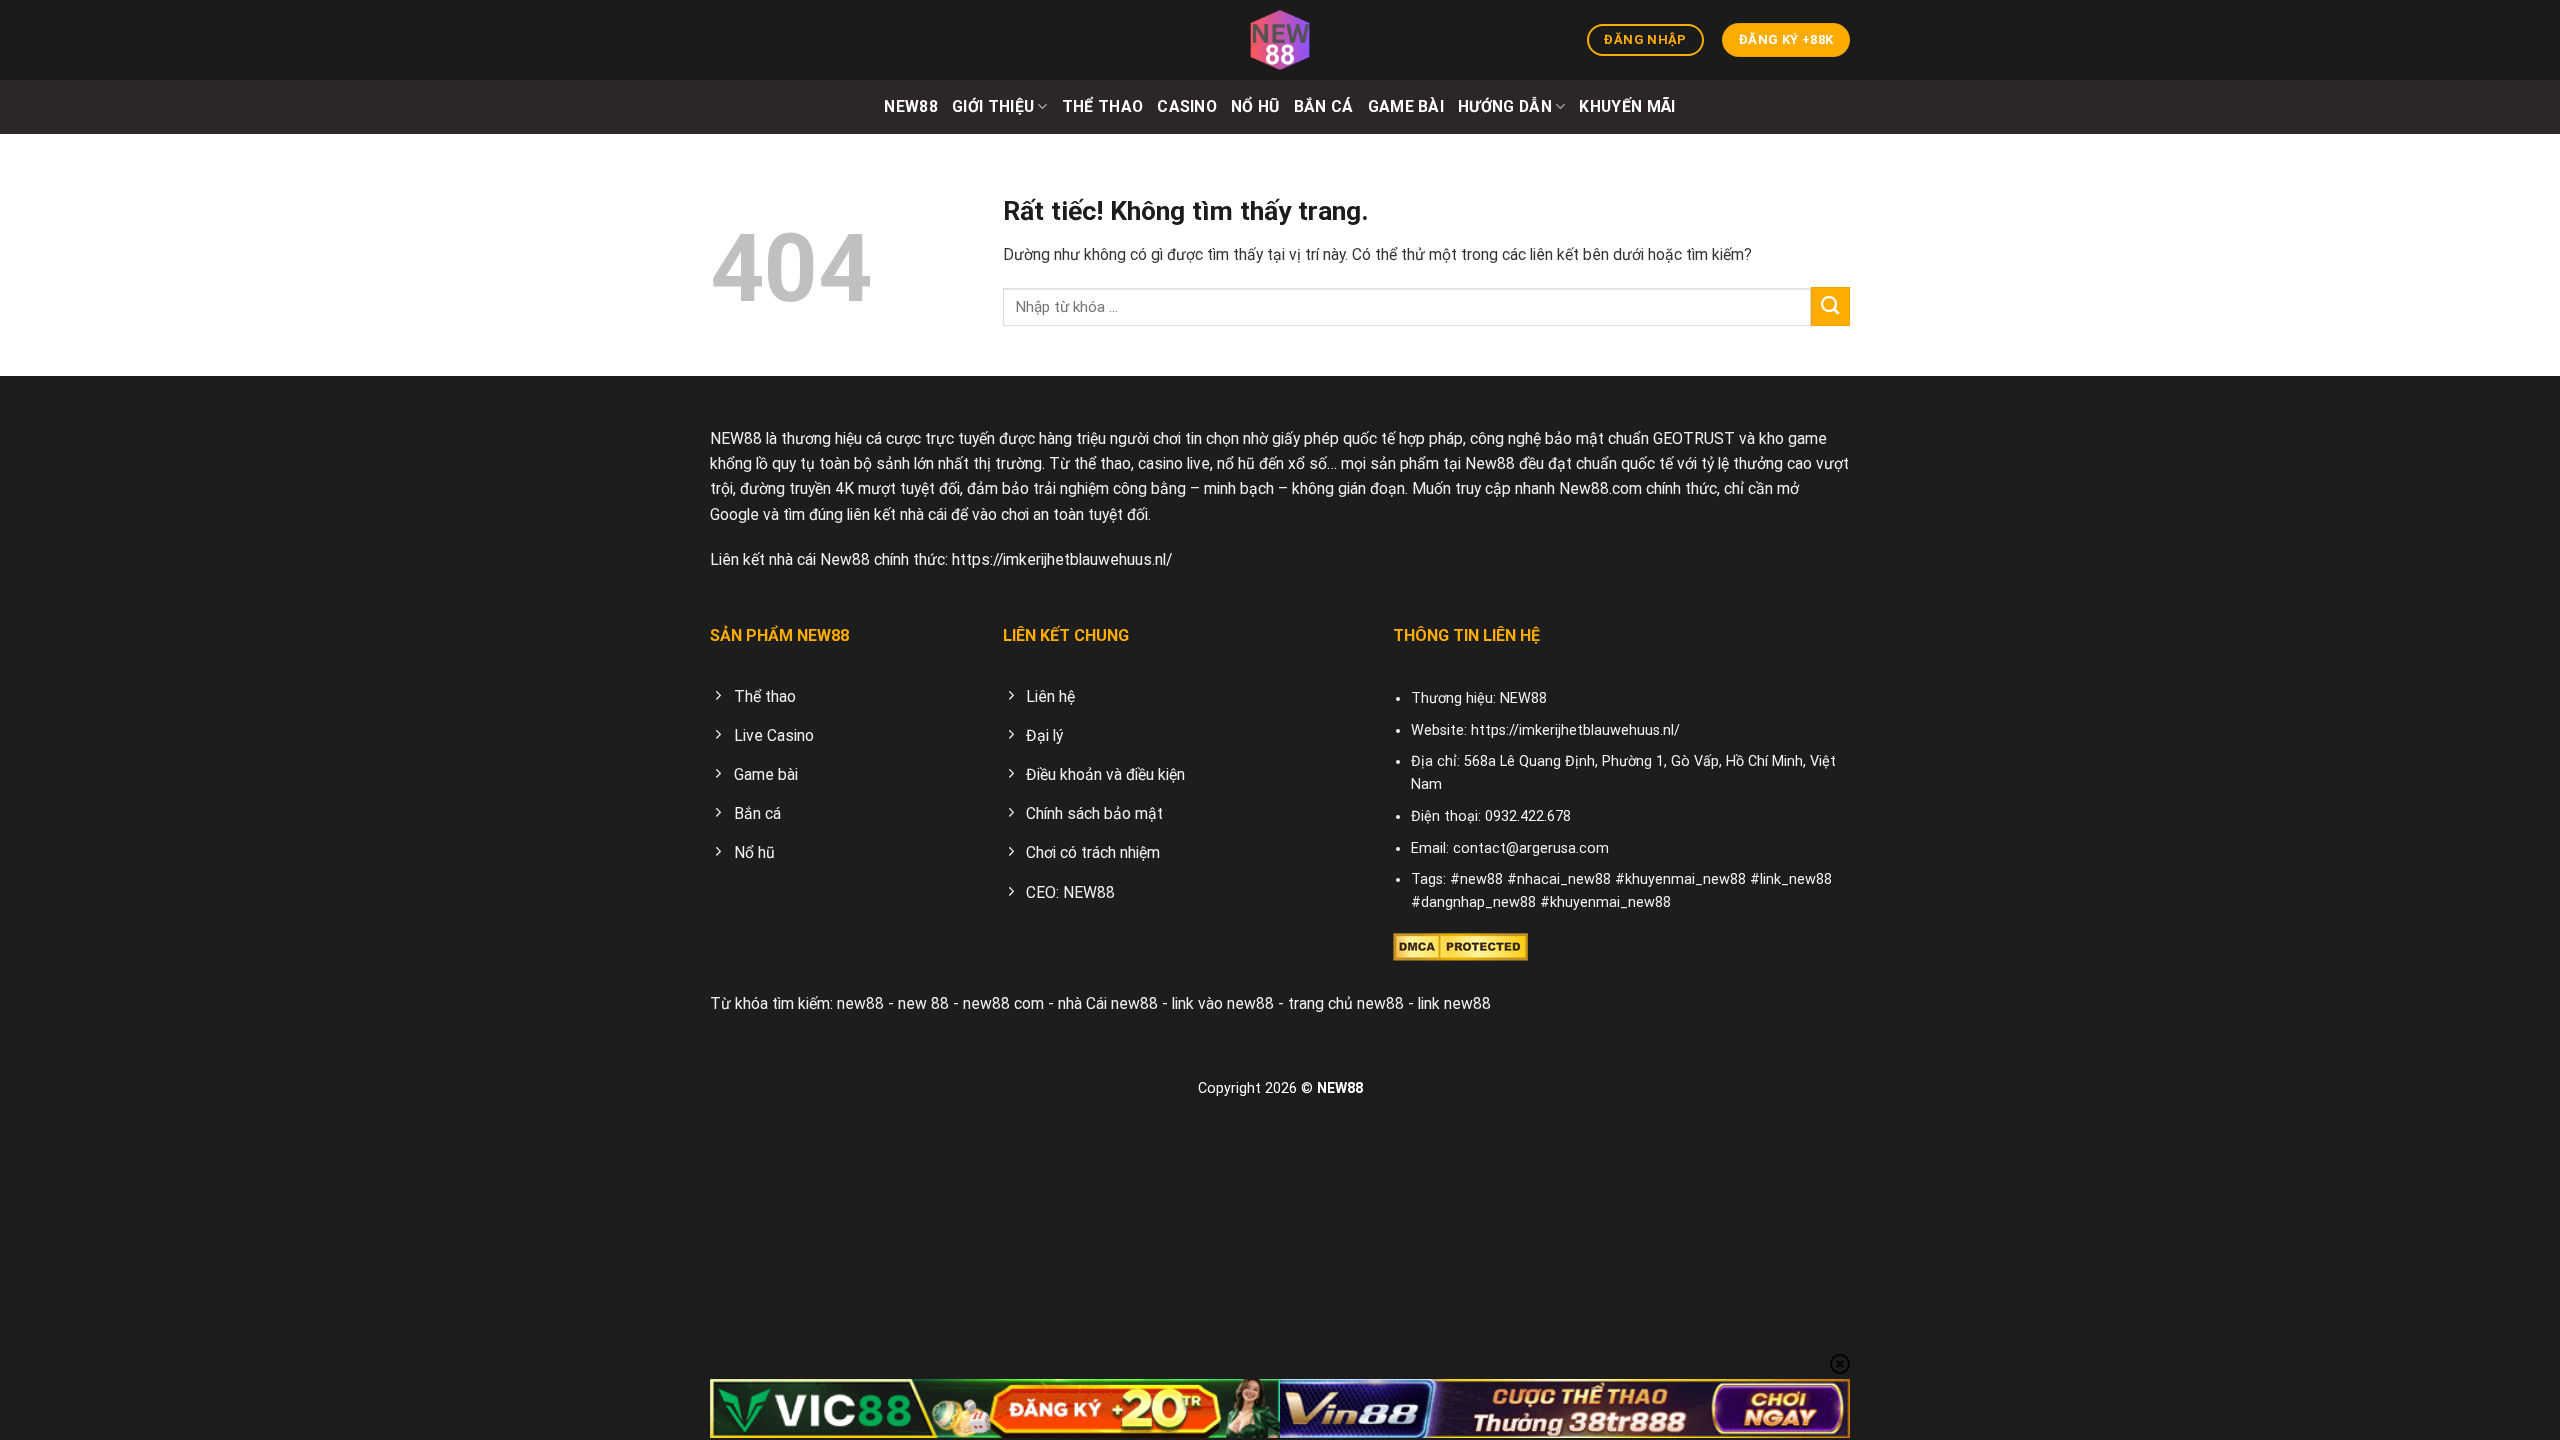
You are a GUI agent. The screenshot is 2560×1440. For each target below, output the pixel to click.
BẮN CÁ (1324, 106)
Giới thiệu (993, 106)
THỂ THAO (1103, 106)
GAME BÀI (1406, 106)
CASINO (1187, 106)
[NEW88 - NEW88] (1280, 40)
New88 (911, 106)
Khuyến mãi (1627, 106)
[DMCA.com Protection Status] (1460, 945)
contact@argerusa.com (1531, 848)
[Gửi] (1830, 306)
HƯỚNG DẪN (1505, 106)
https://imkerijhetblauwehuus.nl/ (1062, 559)
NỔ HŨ (1255, 106)
